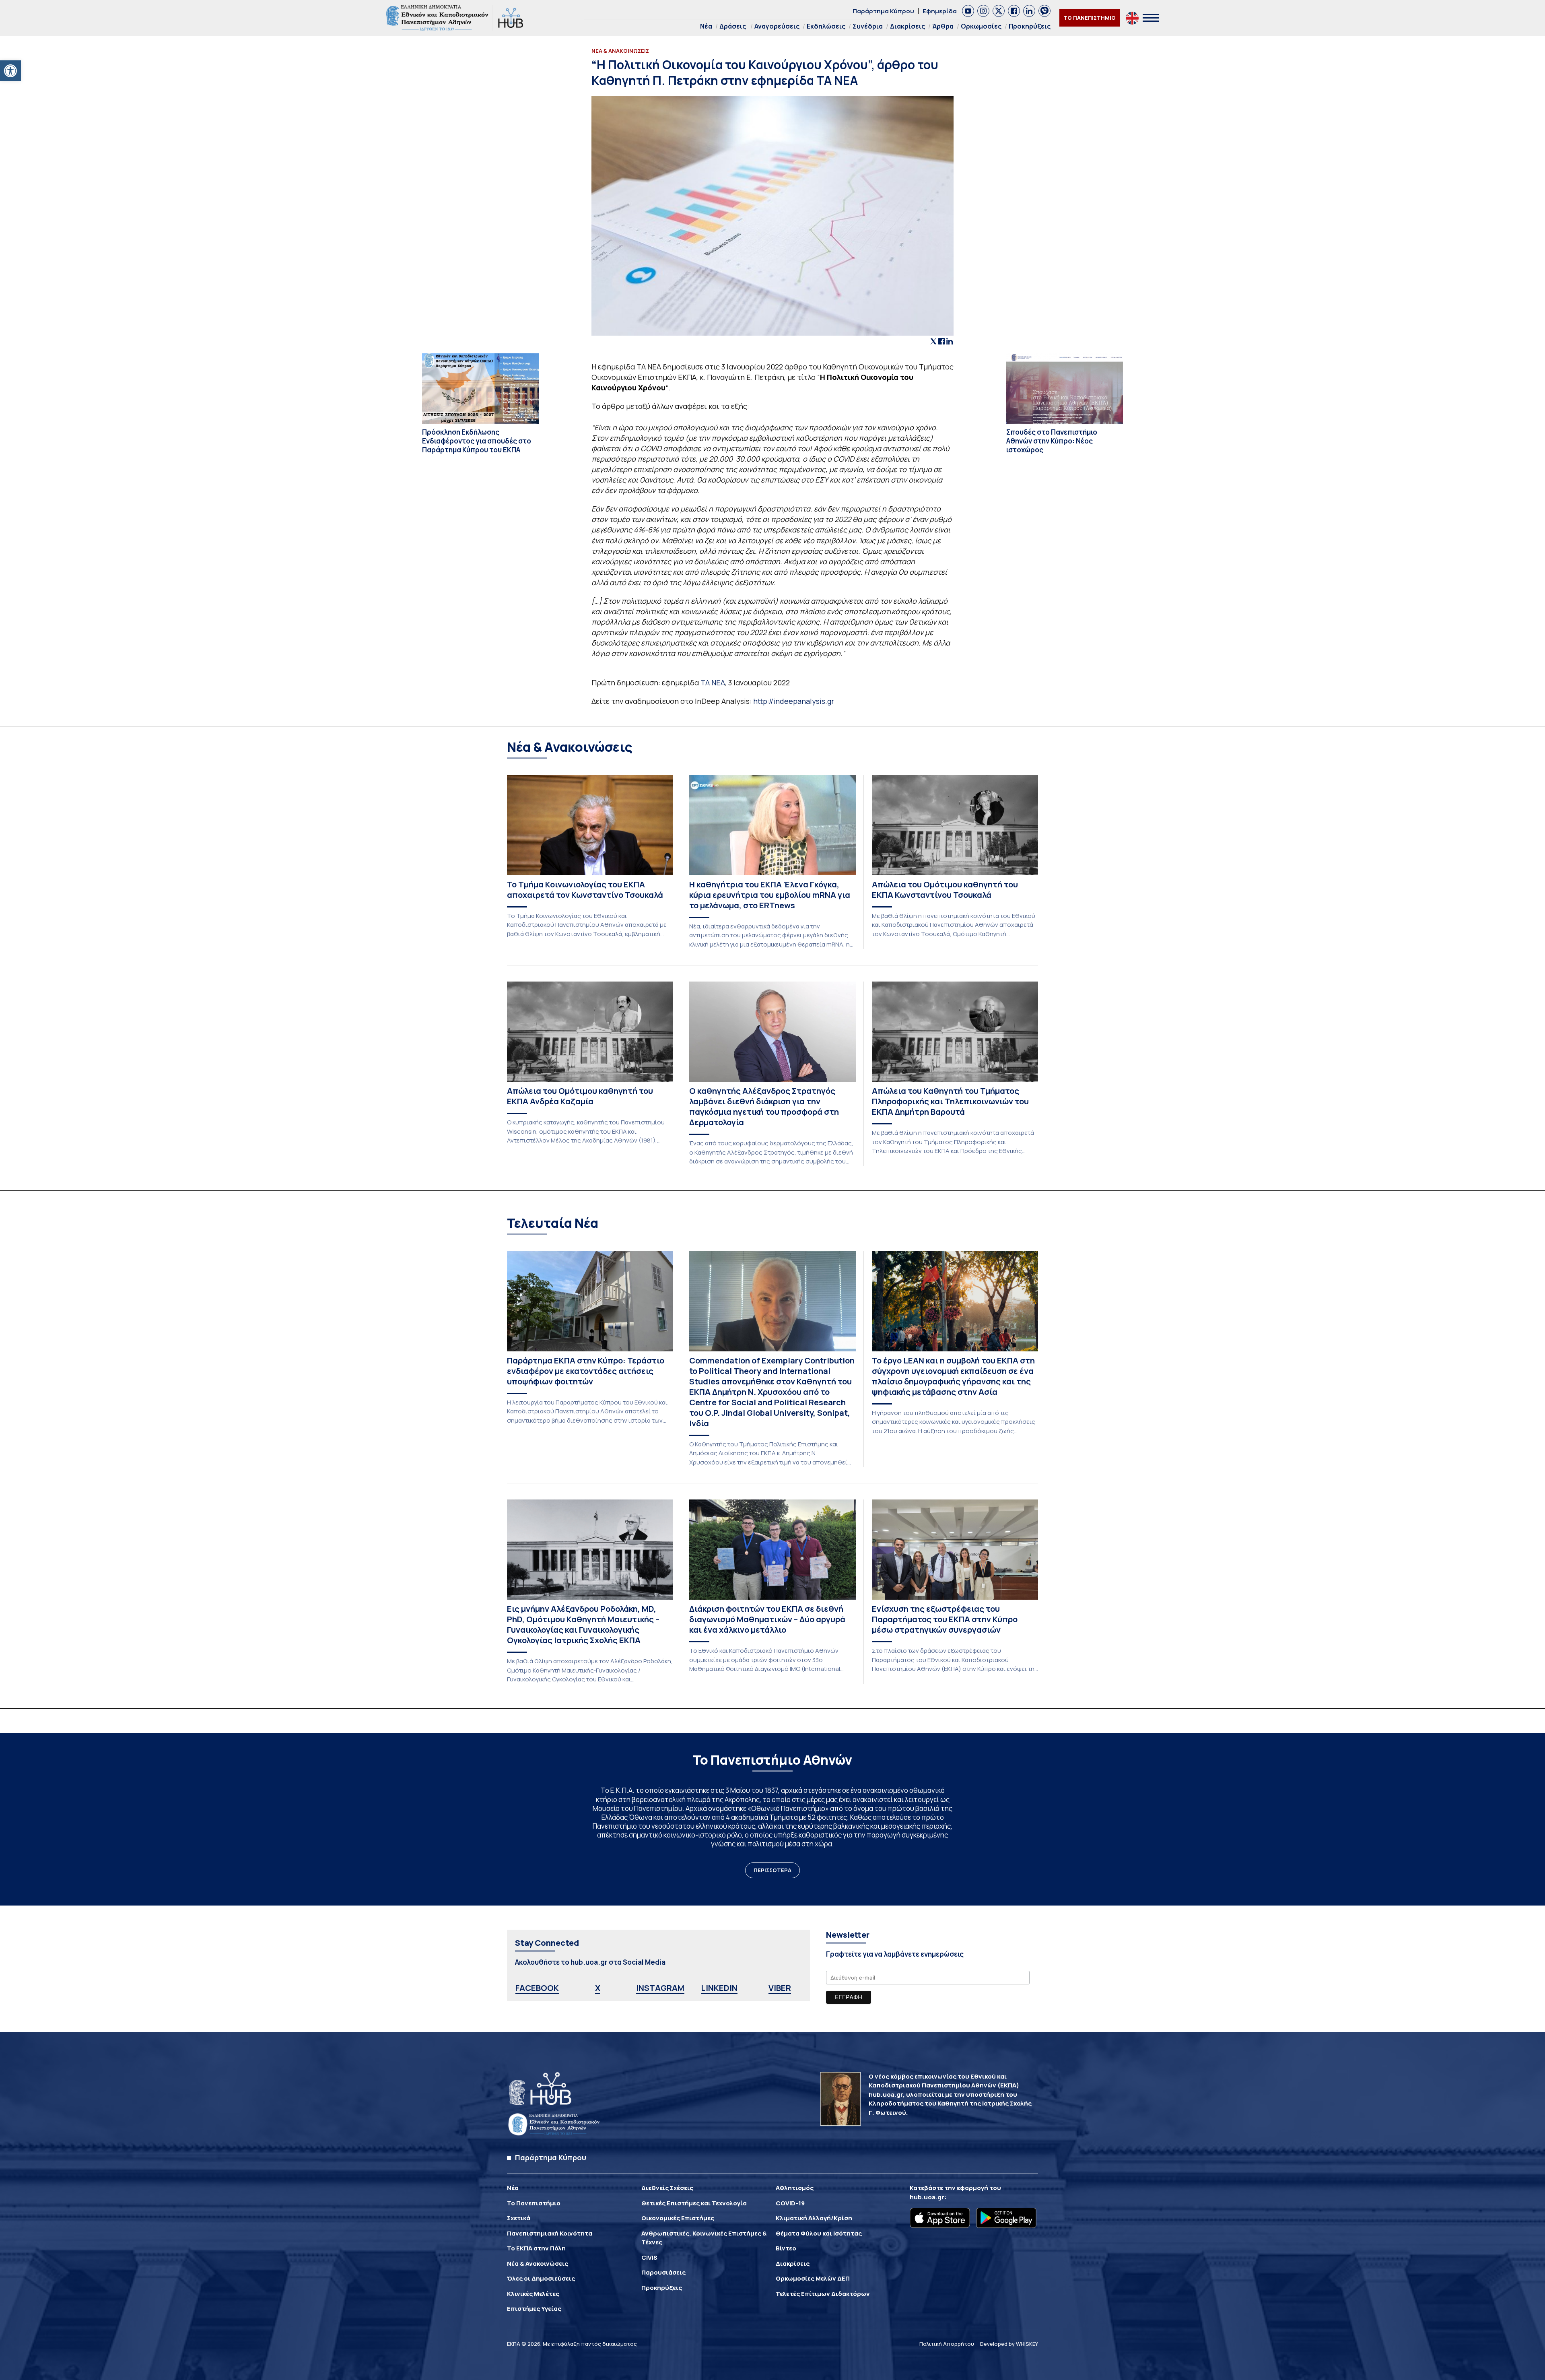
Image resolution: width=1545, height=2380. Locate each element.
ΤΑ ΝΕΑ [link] (713, 683)
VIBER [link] (780, 1988)
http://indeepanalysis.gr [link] (794, 701)
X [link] (598, 1988)
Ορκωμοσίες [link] (981, 26)
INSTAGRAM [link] (660, 1988)
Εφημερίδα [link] (940, 11)
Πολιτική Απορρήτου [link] (947, 2344)
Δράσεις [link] (733, 26)
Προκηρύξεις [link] (1030, 26)
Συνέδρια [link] (868, 26)
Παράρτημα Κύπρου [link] (883, 11)
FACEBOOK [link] (537, 1988)
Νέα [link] (706, 26)
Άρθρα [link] (943, 26)
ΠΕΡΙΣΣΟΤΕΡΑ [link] (772, 1870)
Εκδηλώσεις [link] (826, 26)
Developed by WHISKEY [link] (1009, 2344)
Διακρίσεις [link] (907, 26)
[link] (10, 71)
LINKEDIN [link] (719, 1988)
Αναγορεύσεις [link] (777, 26)
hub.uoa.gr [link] (927, 2197)
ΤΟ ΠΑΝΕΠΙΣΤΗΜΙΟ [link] (1090, 18)
